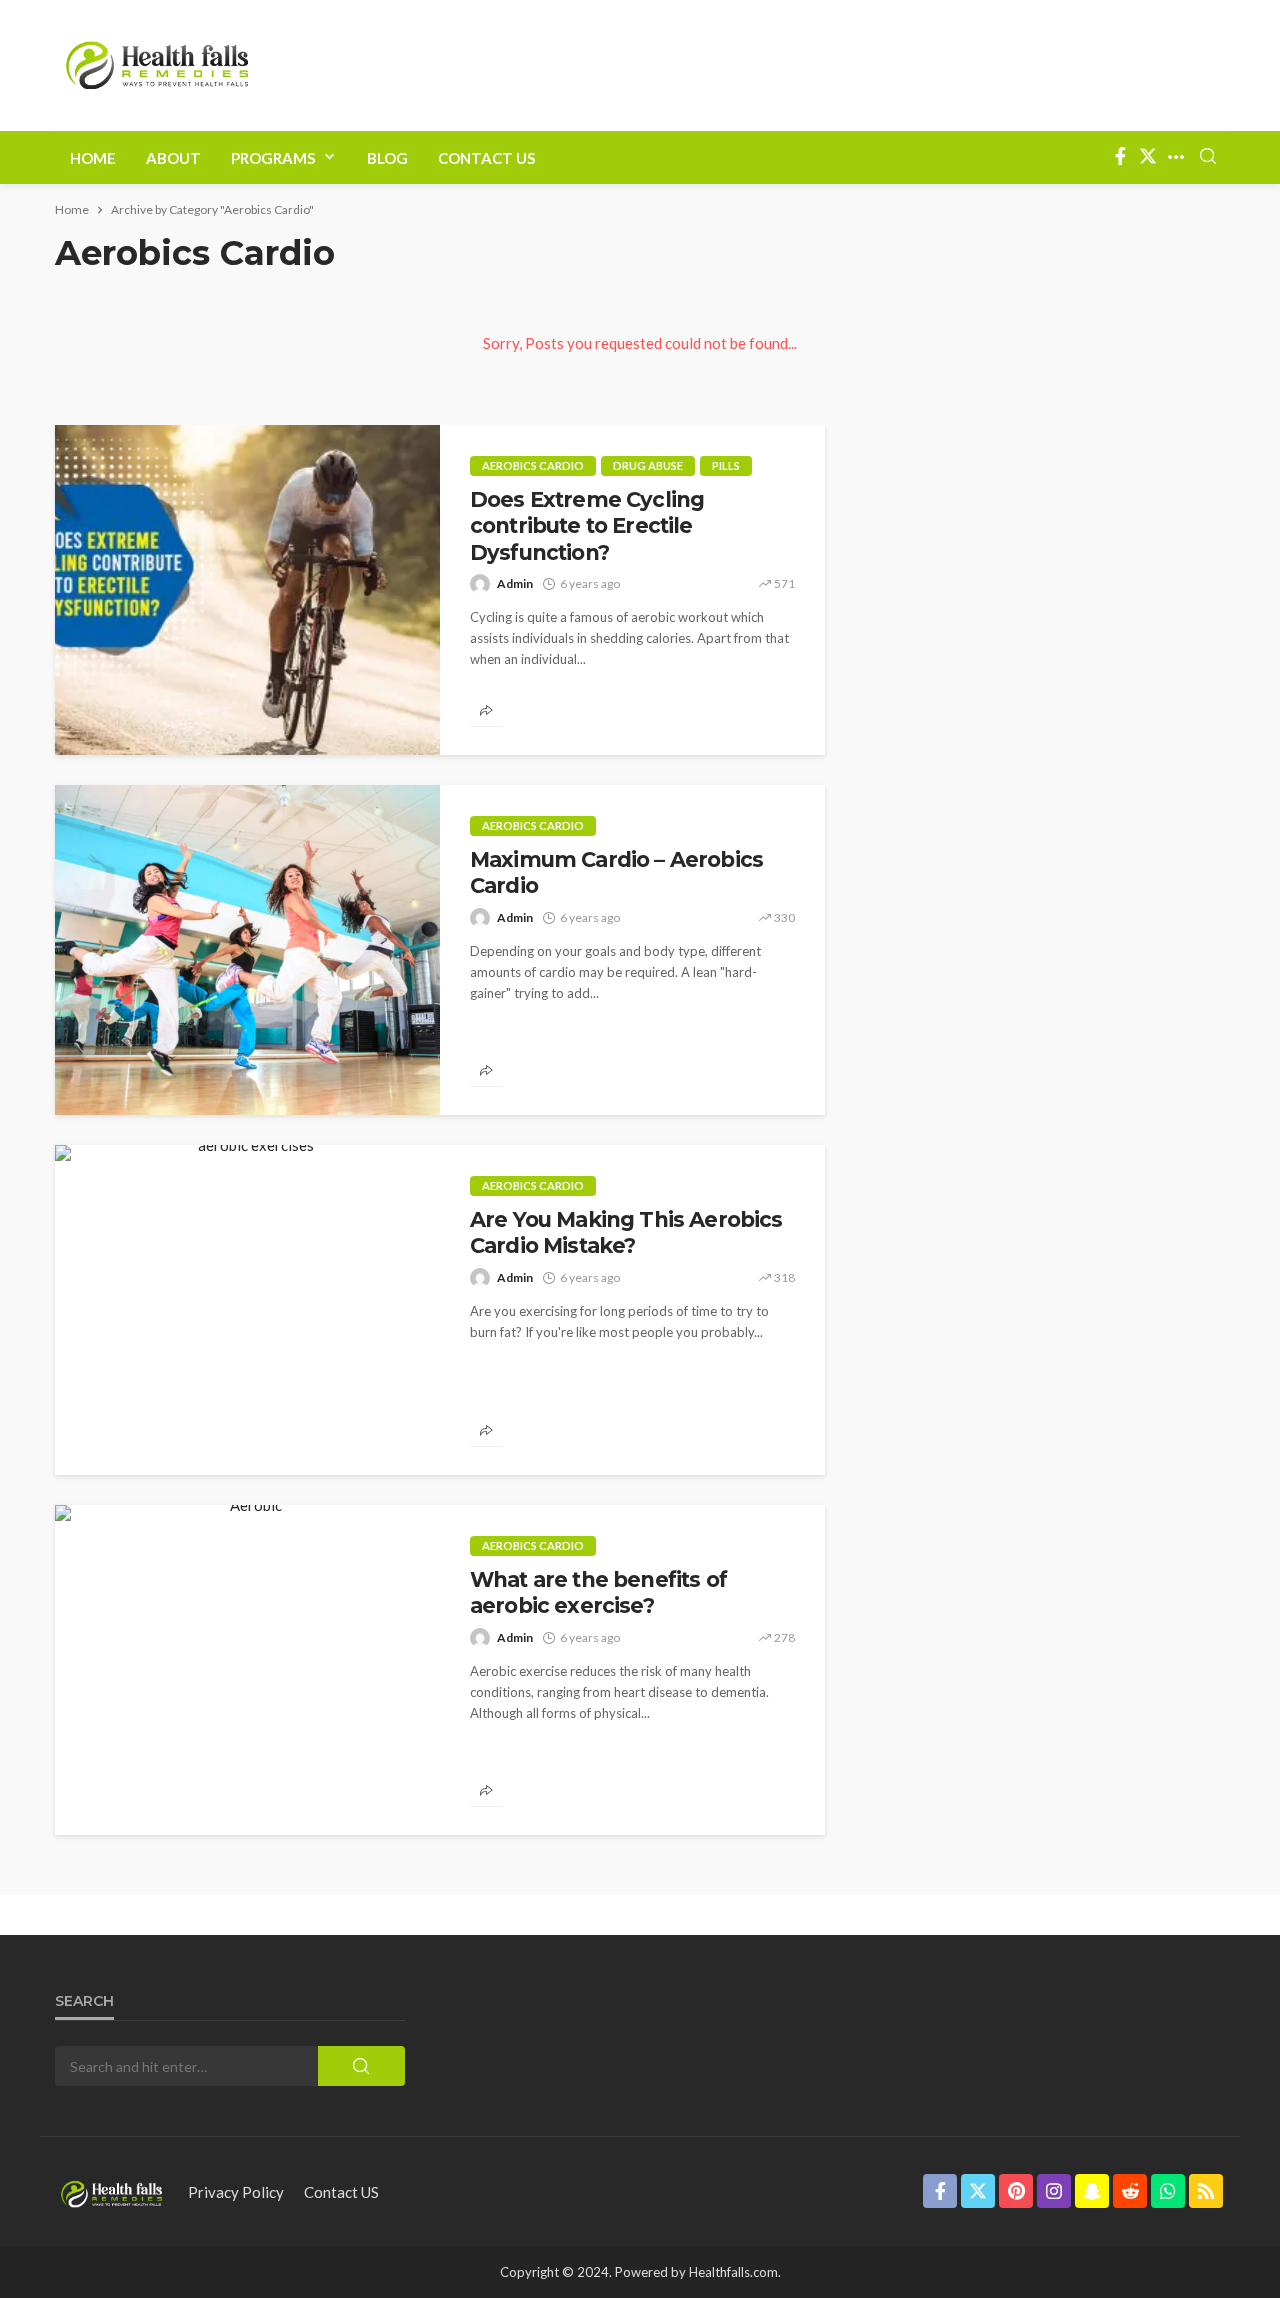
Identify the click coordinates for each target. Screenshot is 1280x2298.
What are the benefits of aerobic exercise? (598, 1592)
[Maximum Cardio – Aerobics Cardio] (247, 950)
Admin (515, 583)
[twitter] (1148, 157)
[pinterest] (1016, 2191)
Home (93, 158)
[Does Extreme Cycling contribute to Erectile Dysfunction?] (247, 590)
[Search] (1208, 157)
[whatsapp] (1168, 2191)
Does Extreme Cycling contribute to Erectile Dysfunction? (587, 526)
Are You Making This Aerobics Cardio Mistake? (626, 1232)
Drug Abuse (648, 465)
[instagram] (1054, 2191)
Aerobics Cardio (533, 465)
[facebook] (1120, 157)
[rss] (1206, 2191)
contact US (341, 2192)
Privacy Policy (236, 2192)
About (173, 158)
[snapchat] (1092, 2191)
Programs (273, 158)
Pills (726, 465)
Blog (387, 158)
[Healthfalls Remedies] (111, 2192)
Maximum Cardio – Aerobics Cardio (616, 872)
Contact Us (486, 158)
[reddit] (1130, 2191)
